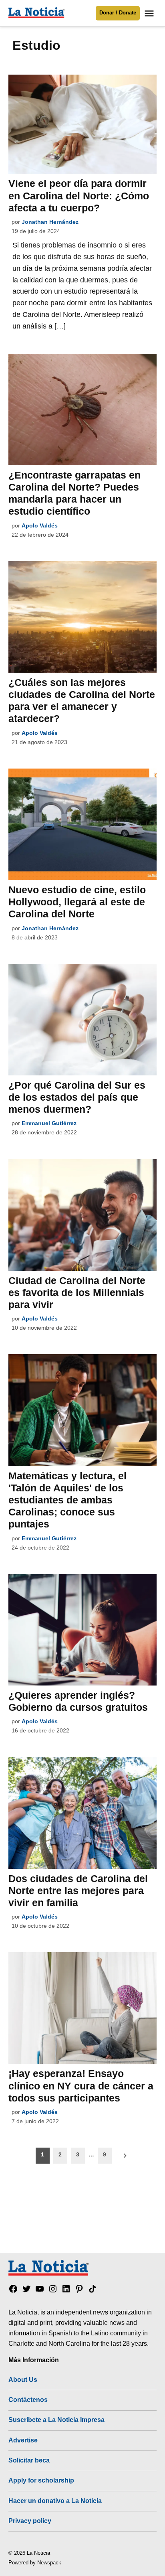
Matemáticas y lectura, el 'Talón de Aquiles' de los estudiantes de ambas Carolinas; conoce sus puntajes (67, 1500)
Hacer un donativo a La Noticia (55, 2501)
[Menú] (150, 13)
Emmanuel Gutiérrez (49, 1123)
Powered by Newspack (35, 2563)
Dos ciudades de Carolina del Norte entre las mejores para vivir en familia (78, 1890)
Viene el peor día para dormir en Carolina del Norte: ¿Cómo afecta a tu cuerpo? (79, 195)
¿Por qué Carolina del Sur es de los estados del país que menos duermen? (77, 1097)
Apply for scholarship (41, 2480)
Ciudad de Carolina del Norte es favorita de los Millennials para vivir (77, 1292)
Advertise (23, 2440)
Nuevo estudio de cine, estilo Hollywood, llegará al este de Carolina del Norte (77, 902)
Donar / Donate (118, 13)
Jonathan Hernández (50, 222)
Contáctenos (28, 2400)
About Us (23, 2379)
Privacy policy (30, 2521)
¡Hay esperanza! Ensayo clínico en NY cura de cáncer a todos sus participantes (81, 2085)
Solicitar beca (29, 2460)
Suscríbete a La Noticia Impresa (56, 2420)
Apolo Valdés (40, 525)
